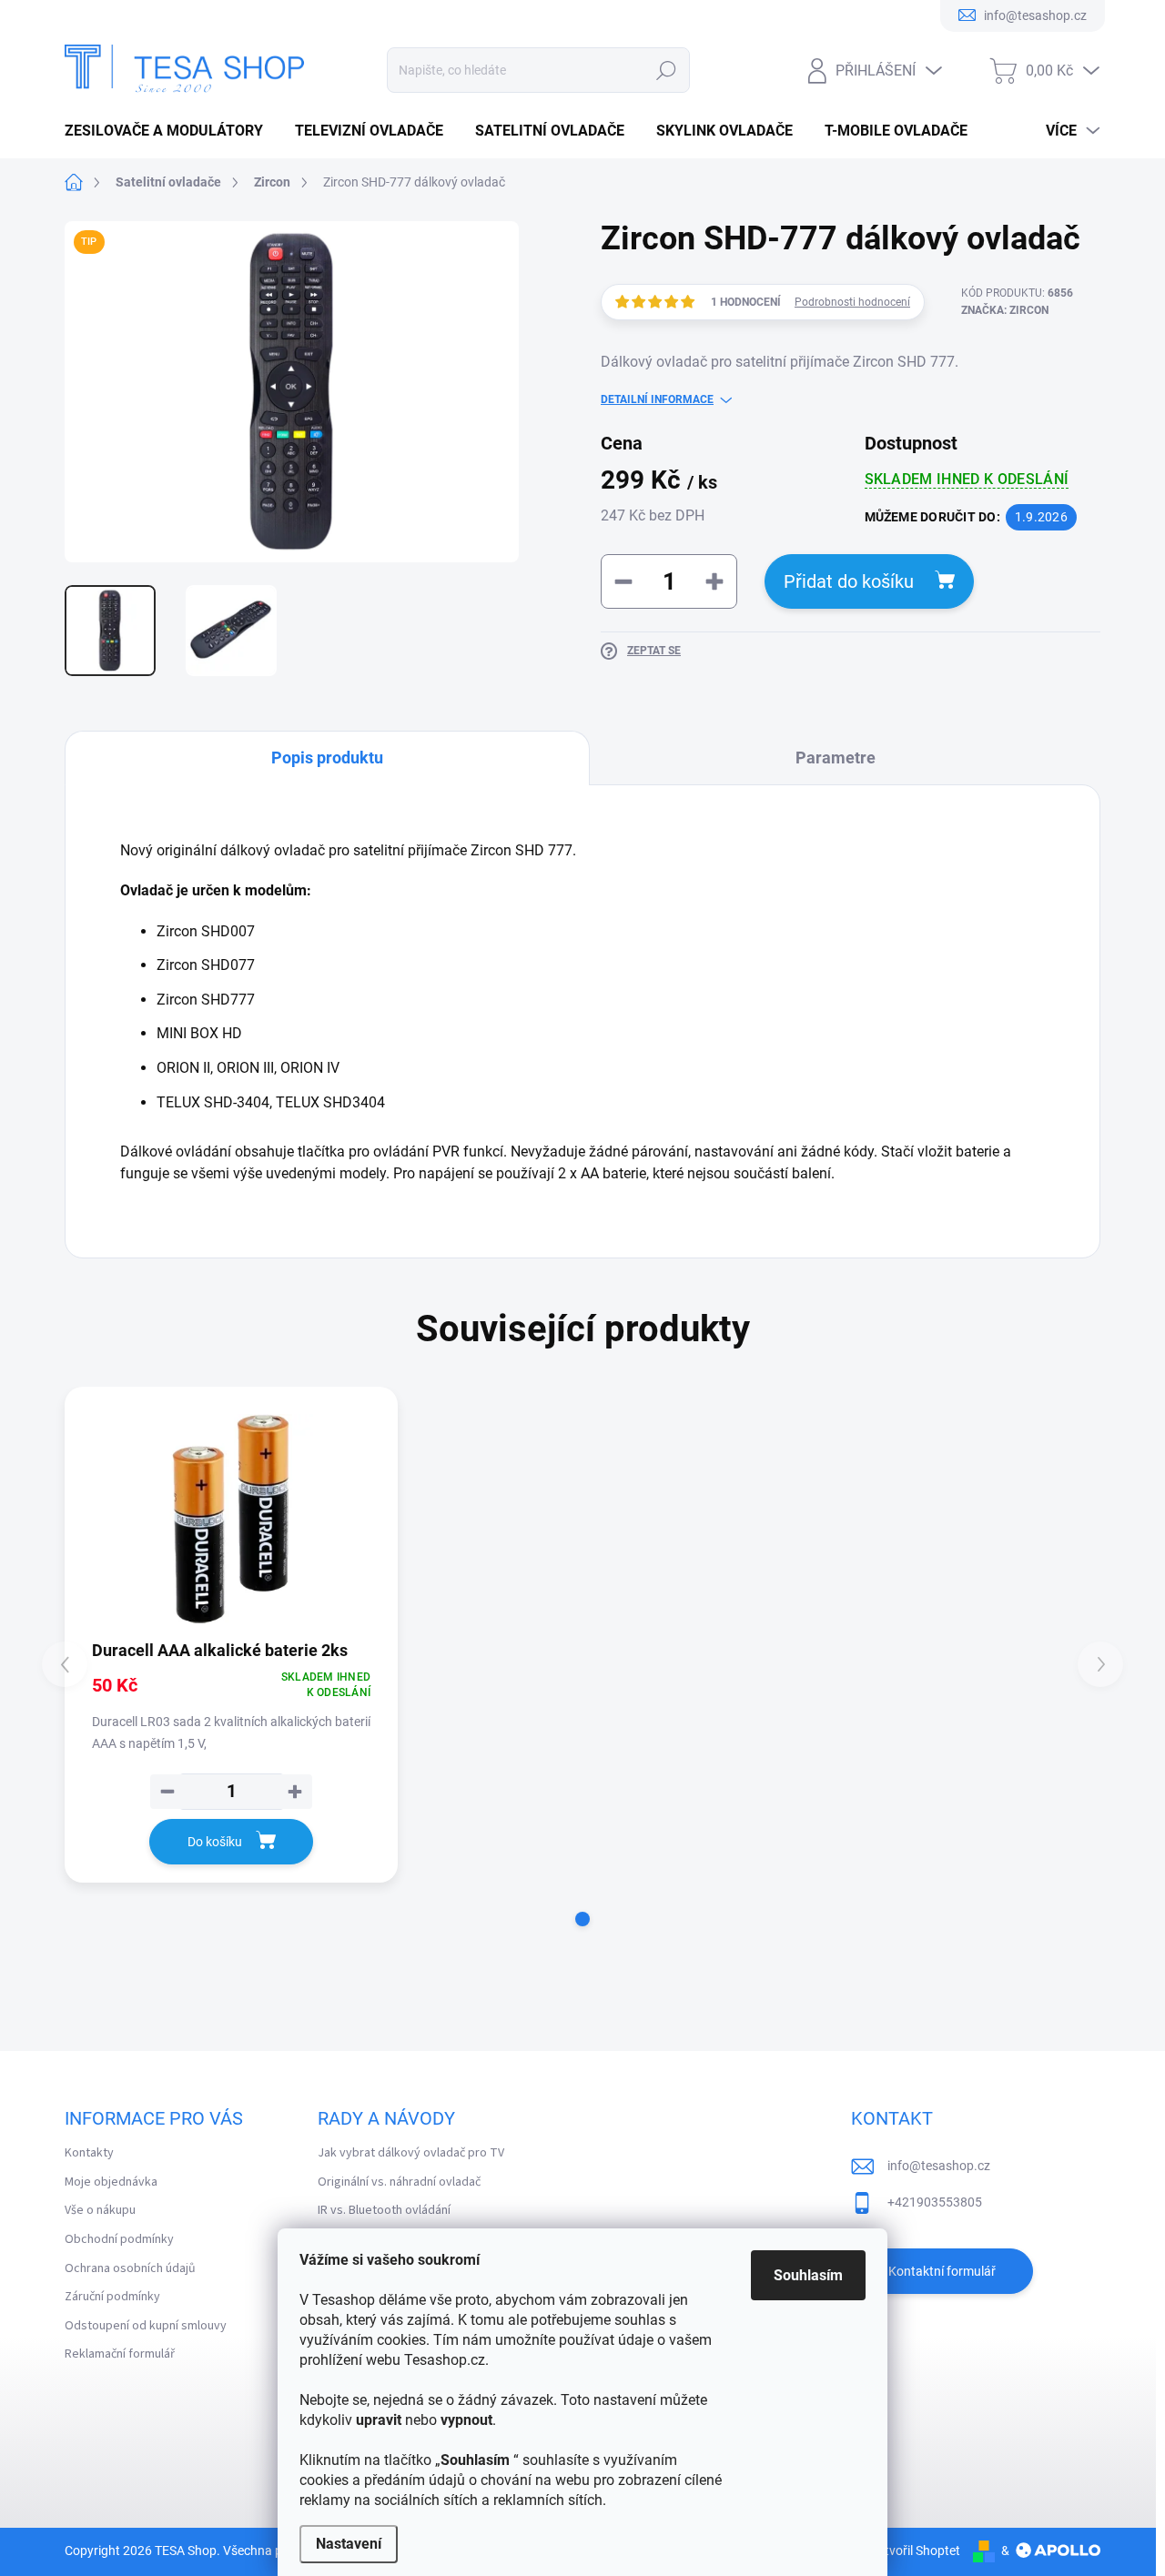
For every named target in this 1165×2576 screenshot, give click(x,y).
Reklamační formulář (120, 2354)
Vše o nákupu (100, 2210)
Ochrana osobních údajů (130, 2268)
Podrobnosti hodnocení (852, 302)
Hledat (667, 70)
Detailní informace (657, 399)
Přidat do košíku (849, 581)
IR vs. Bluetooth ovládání (384, 2210)
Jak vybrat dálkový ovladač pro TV (411, 2153)
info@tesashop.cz (939, 2166)
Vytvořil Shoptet (915, 2551)
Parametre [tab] (836, 758)
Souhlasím (808, 2275)
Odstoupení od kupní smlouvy (146, 2326)
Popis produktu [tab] (327, 758)
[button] (582, 1919)
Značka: (1005, 310)
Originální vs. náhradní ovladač (399, 2182)
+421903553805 (935, 2202)
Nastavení (349, 2544)
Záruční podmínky (112, 2297)
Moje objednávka (111, 2182)
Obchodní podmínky (119, 2239)
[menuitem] (171, 131)
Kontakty (89, 2153)
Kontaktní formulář (942, 2271)
